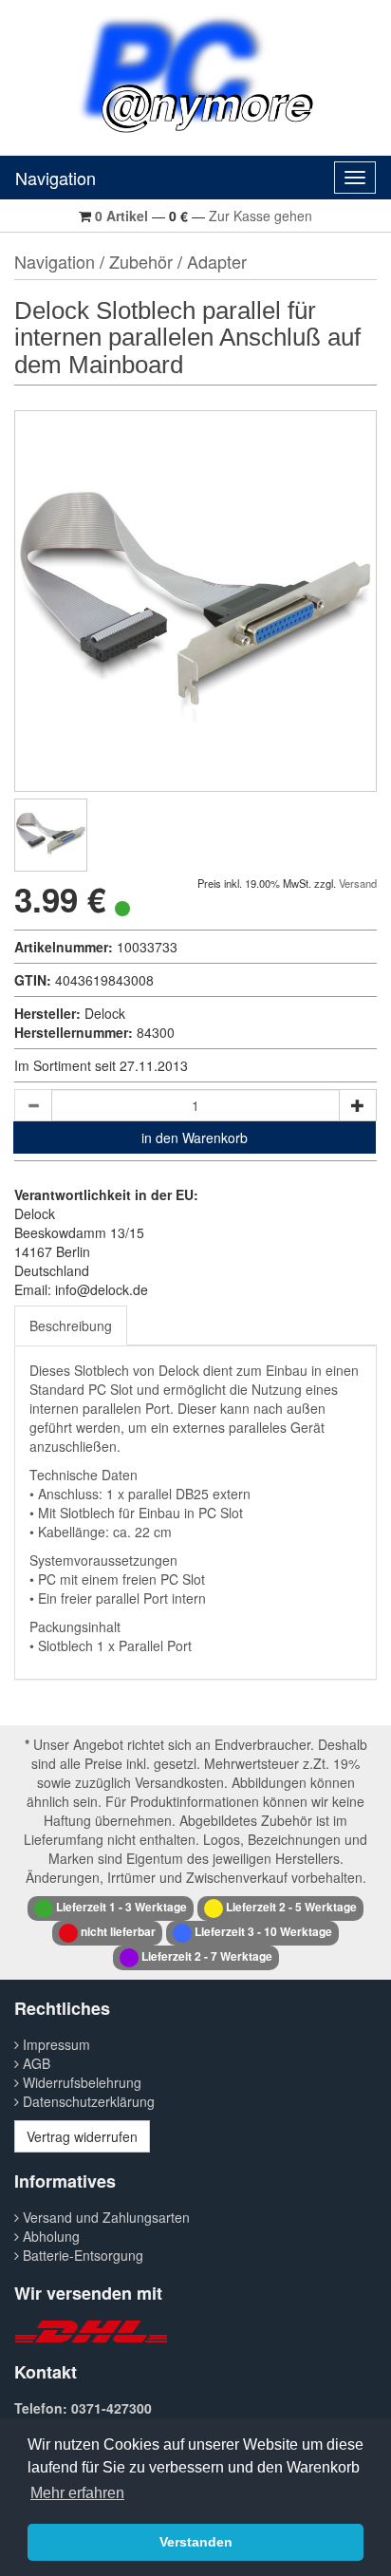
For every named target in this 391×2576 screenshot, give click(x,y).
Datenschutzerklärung (87, 2101)
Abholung (49, 2236)
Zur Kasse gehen (261, 216)
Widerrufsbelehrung (80, 2082)
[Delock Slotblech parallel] (51, 835)
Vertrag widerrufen (82, 2136)
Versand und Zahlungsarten (104, 2217)
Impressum (55, 2044)
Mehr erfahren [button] (77, 2493)
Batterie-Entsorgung (81, 2255)
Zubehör (141, 261)
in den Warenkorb (195, 1138)
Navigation (56, 178)
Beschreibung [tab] (71, 1326)
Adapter (217, 261)
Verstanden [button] (196, 2542)
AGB (35, 2063)
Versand (358, 883)
